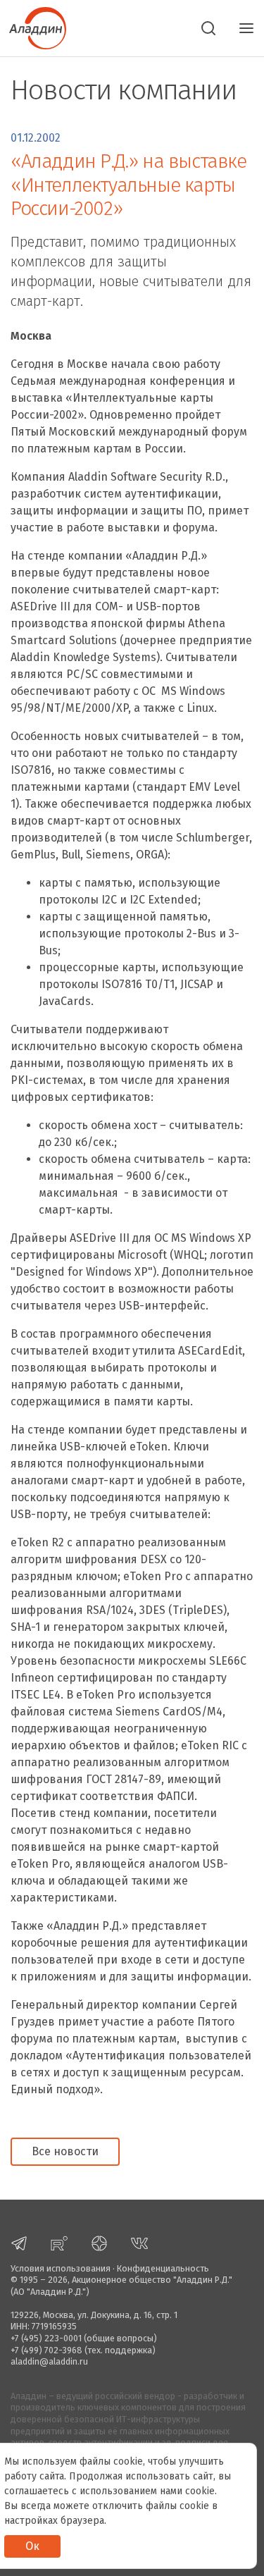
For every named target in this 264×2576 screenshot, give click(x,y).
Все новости (65, 2151)
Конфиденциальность (163, 2268)
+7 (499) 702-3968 (46, 2350)
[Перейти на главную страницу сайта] (33, 27)
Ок (32, 2546)
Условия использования (61, 2268)
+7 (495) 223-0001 (46, 2338)
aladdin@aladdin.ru (49, 2361)
